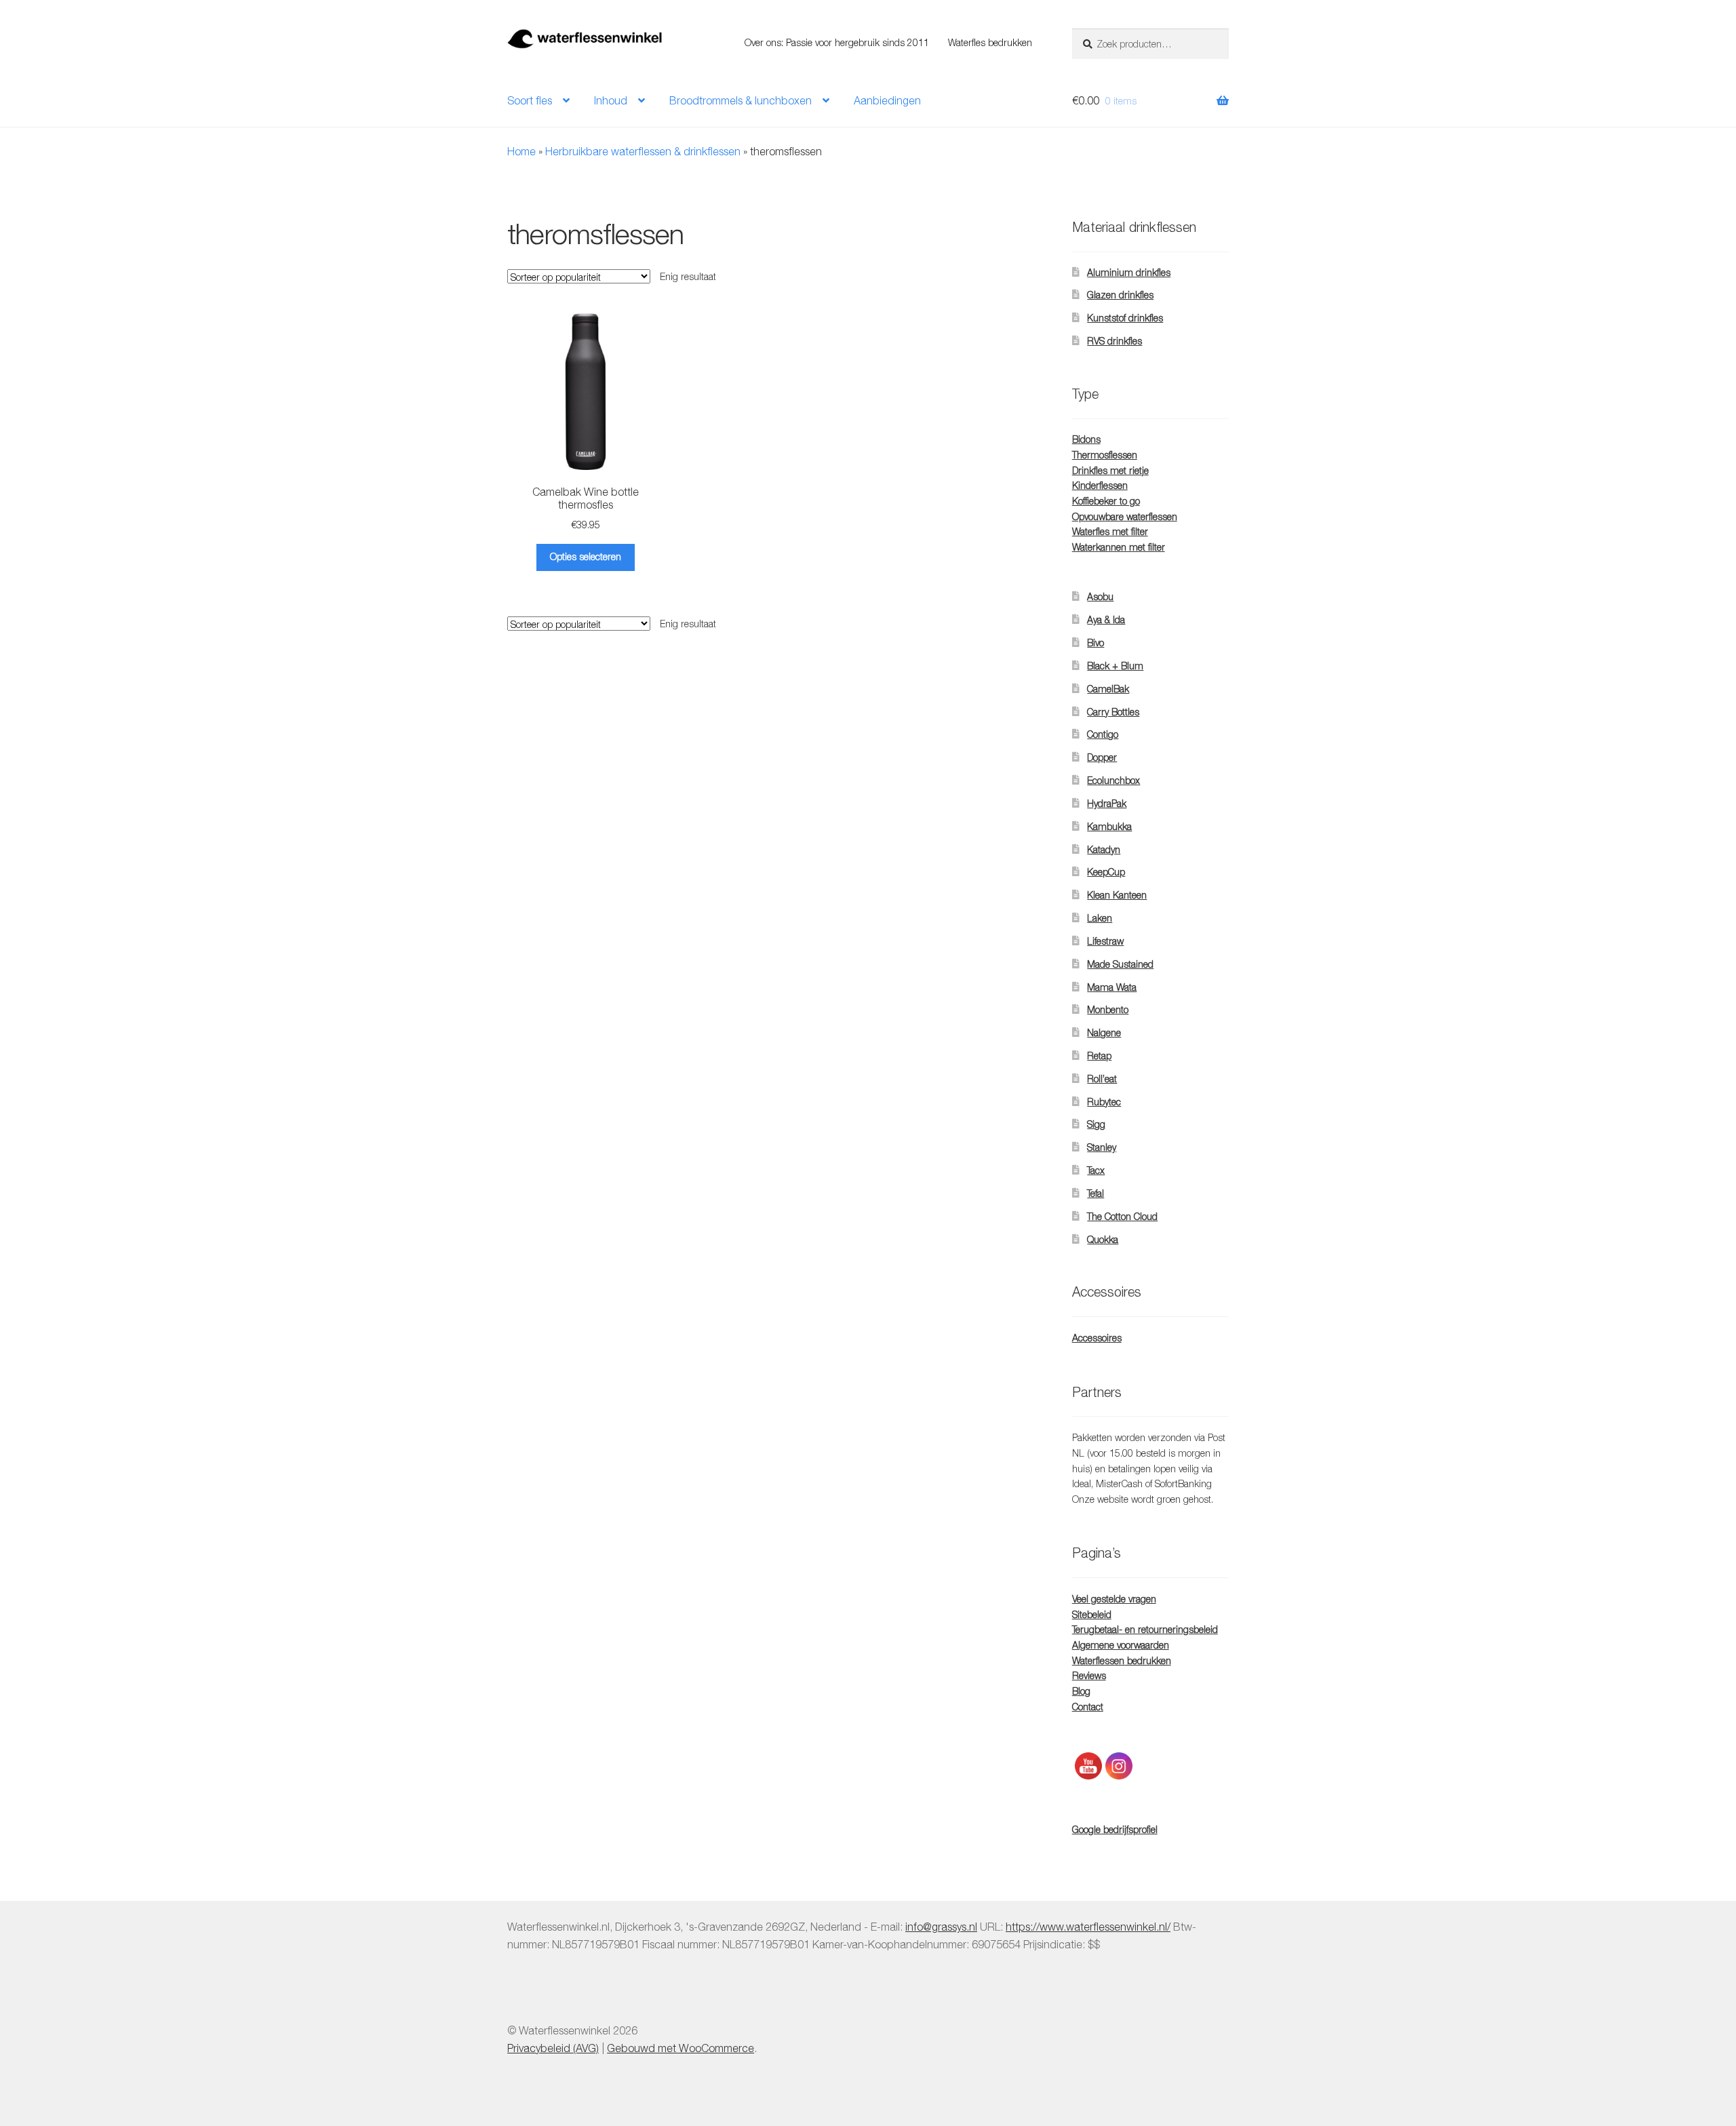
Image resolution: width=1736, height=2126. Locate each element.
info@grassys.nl (941, 1927)
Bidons (1086, 439)
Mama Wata (1112, 987)
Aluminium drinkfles (1129, 272)
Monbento (1108, 1009)
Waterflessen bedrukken (1122, 1660)
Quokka (1103, 1239)
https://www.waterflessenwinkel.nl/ (1088, 1927)
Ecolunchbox (1113, 780)
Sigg (1096, 1124)
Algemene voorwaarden (1121, 1645)
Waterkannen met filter (1119, 547)
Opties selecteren (586, 556)
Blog (1081, 1691)
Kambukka (1109, 826)
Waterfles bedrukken (990, 42)
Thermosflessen (1105, 455)
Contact (1088, 1707)
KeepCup (1106, 872)
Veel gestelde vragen (1114, 1599)
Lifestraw (1105, 941)
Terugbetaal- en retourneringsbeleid (1145, 1629)
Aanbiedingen (887, 100)
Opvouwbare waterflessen (1125, 516)
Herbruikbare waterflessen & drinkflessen (643, 151)
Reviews (1089, 1675)
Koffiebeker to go (1106, 501)
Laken (1100, 918)
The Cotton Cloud (1122, 1216)
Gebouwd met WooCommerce (680, 2048)
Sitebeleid (1092, 1614)
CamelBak (1108, 689)
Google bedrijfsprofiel (1115, 1829)
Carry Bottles (1113, 712)
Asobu (1100, 596)
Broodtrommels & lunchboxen (741, 100)
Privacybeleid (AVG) (553, 2048)
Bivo (1096, 643)
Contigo (1103, 734)
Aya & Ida (1106, 619)
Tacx (1096, 1170)
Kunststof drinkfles (1125, 318)
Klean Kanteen (1117, 895)
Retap (1099, 1056)
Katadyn (1104, 849)
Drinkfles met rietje (1110, 470)
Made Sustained (1120, 964)
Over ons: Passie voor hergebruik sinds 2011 (837, 42)
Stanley (1102, 1147)
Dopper (1102, 757)
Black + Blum (1115, 666)
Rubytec (1104, 1102)
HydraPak (1107, 803)
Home (521, 151)
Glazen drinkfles (1120, 295)
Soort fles (530, 100)
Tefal (1096, 1193)
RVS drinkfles (1114, 341)
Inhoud (611, 100)
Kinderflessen (1100, 485)
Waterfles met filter (1110, 531)
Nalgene (1104, 1032)
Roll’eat (1102, 1079)
